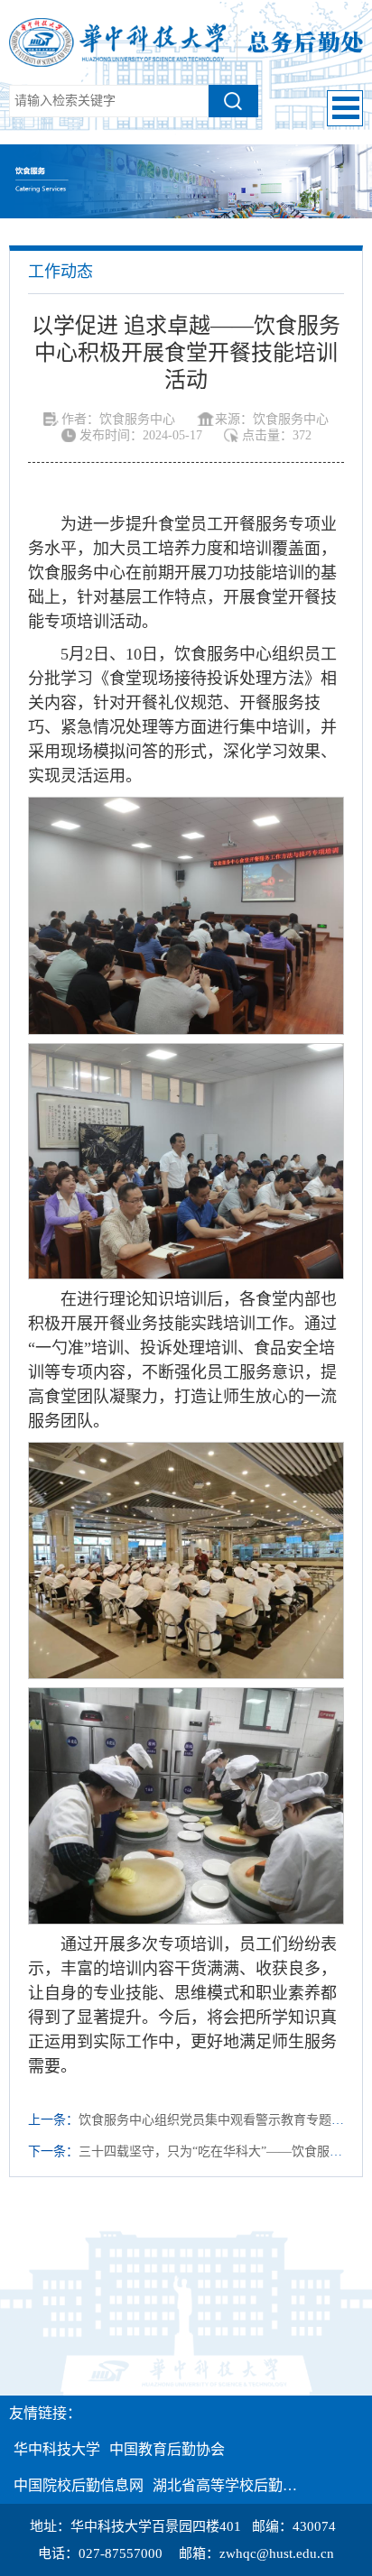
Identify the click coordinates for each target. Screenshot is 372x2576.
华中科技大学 (57, 2449)
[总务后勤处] (186, 41)
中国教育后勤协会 (167, 2449)
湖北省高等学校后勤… (225, 2485)
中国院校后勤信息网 (79, 2485)
